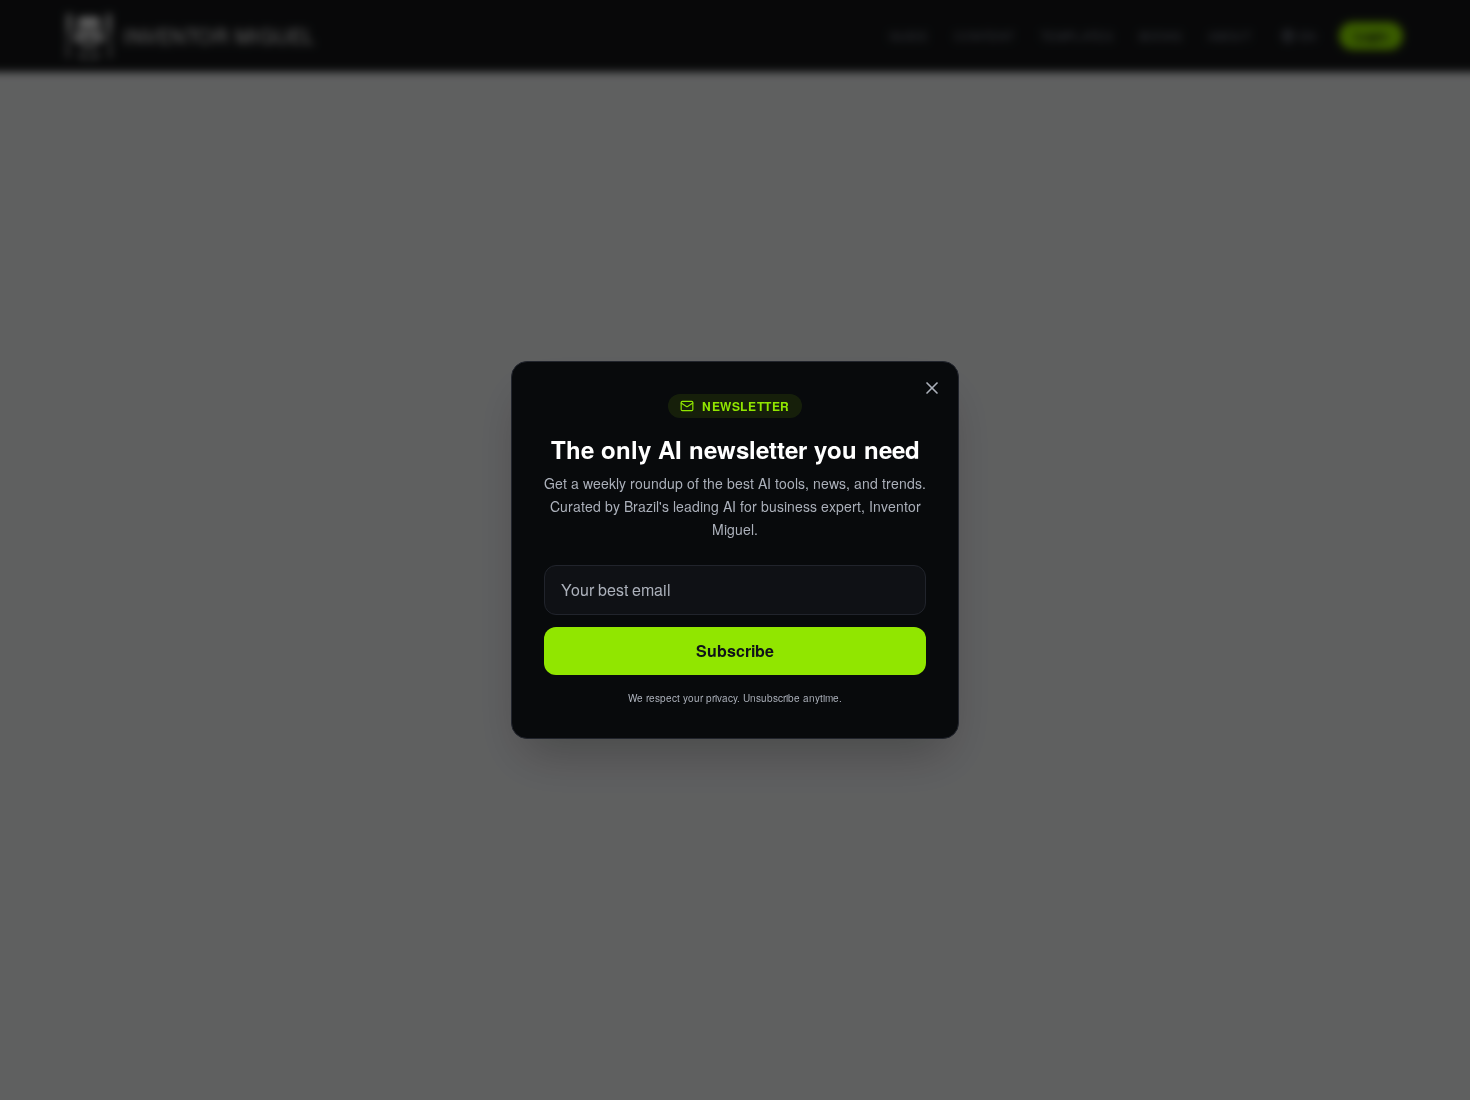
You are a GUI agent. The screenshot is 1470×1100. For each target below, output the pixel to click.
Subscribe (735, 650)
